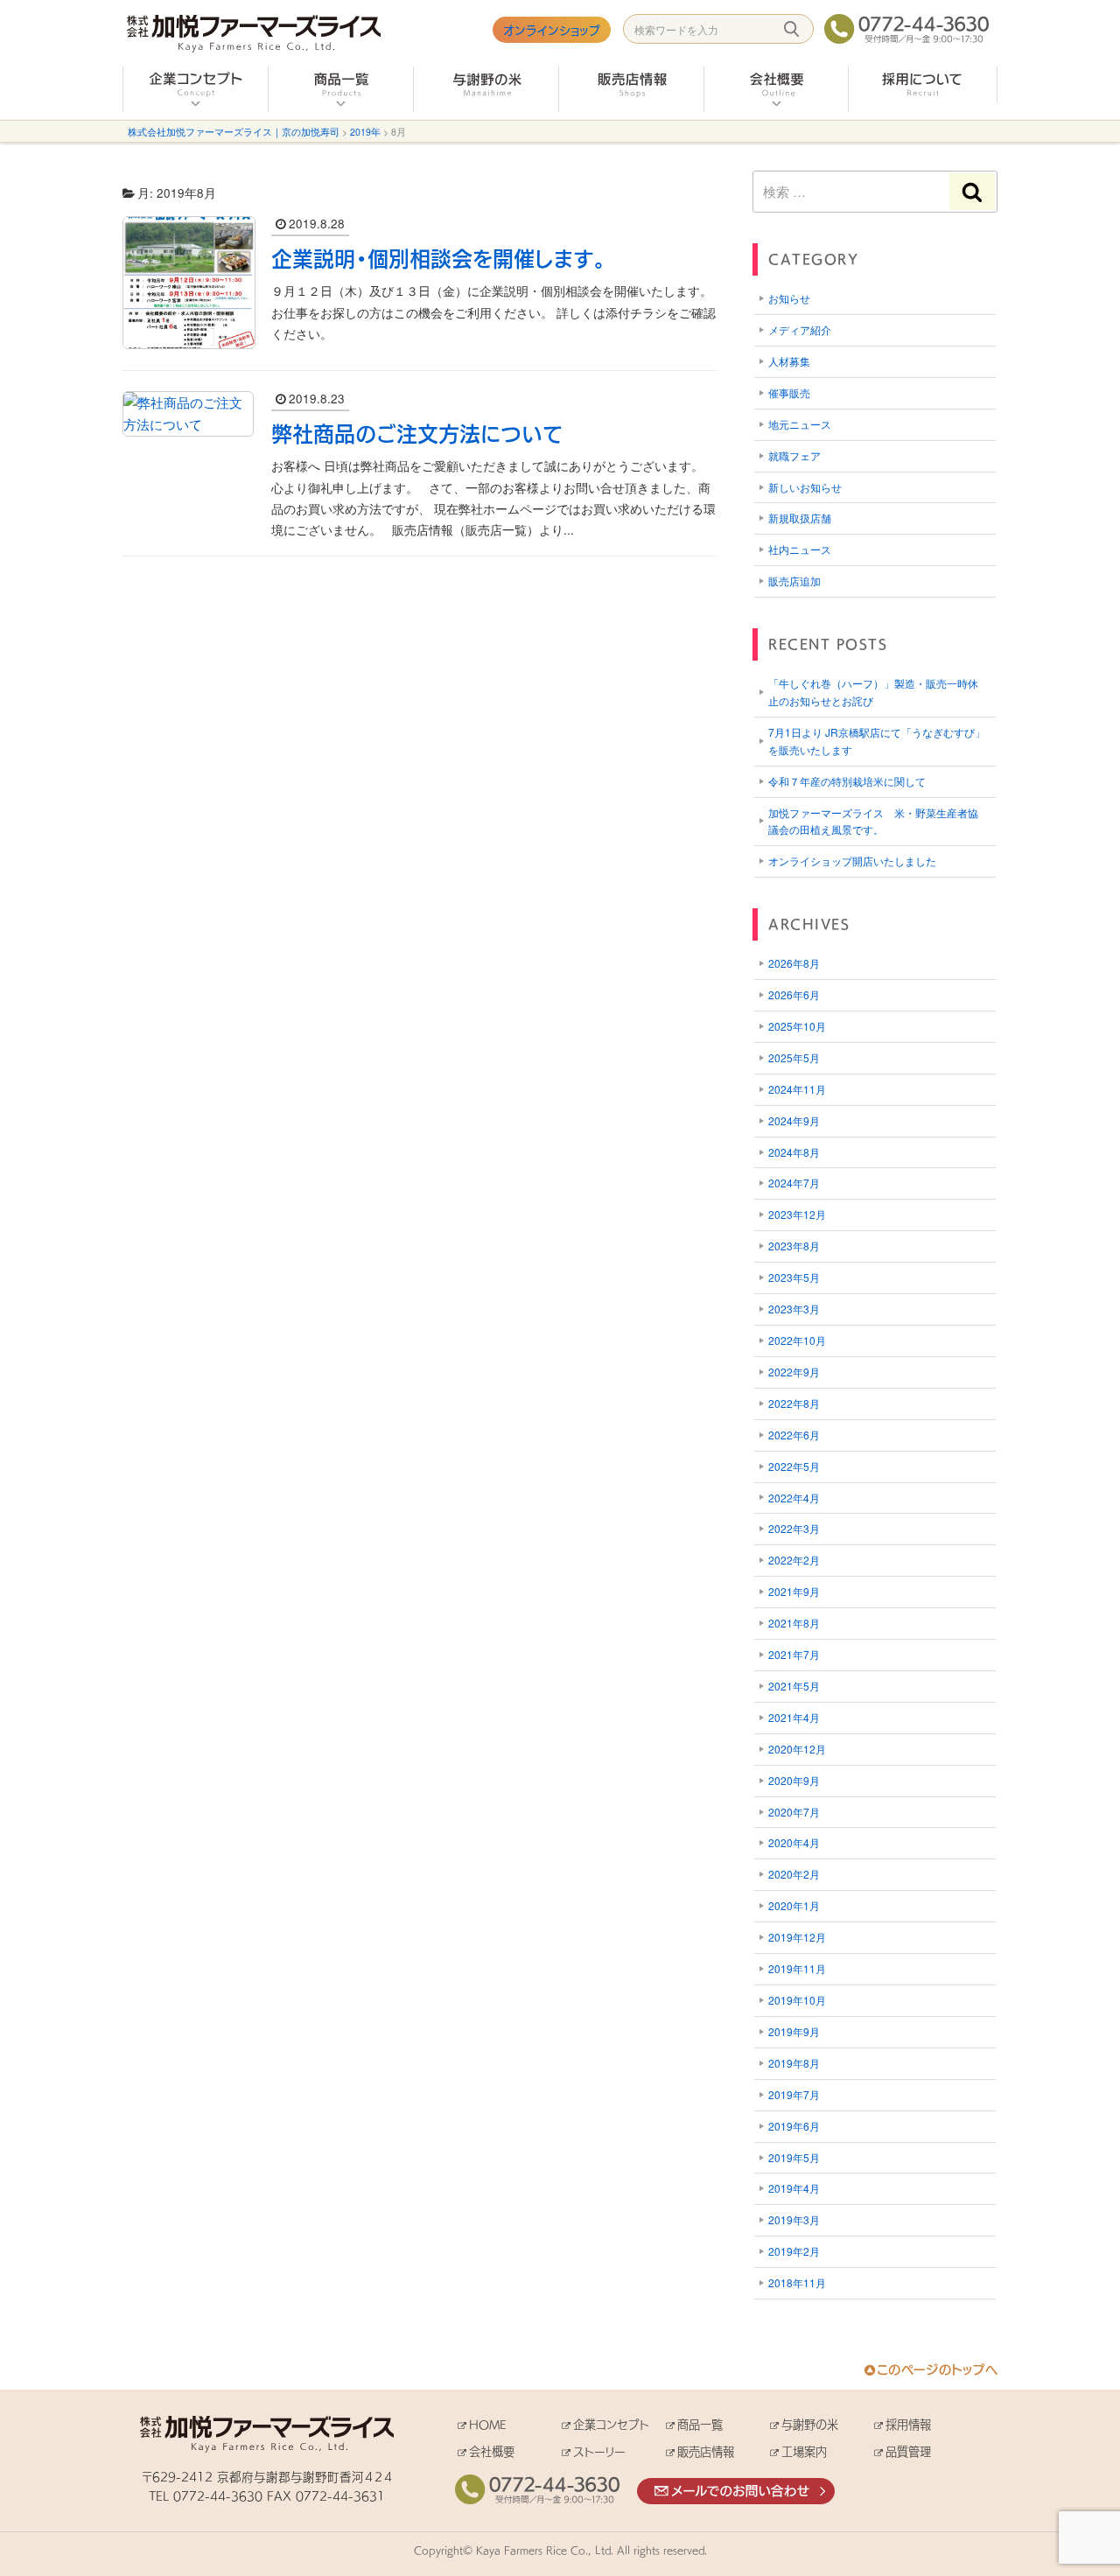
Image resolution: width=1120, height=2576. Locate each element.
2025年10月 (797, 1026)
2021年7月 (794, 1654)
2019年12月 (797, 1937)
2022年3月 (794, 1528)
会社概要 (492, 2451)
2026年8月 (794, 963)
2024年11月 (797, 1089)
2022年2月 (794, 1560)
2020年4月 (794, 1842)
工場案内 (804, 2451)
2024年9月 (794, 1120)
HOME (488, 2424)
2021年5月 (794, 1686)
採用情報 (908, 2424)
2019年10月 (797, 2000)
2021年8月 (794, 1623)
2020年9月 (794, 1780)
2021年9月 (794, 1591)
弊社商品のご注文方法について (417, 433)
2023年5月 (794, 1277)
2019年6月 (794, 2126)
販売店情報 (706, 2451)
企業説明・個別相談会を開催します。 (438, 258)
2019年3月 (794, 2219)
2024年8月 (794, 1152)
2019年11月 (797, 1968)
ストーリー (599, 2451)
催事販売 (789, 392)
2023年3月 (794, 1309)
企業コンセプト (611, 2424)
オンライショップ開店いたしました (852, 861)
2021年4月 (794, 1717)
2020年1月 (794, 1905)
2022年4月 (794, 1498)
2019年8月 (794, 2063)
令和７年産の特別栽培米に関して (847, 781)
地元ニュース (800, 424)
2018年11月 (797, 2282)
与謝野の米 (810, 2424)
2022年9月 (794, 1372)
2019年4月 (794, 2188)
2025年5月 (794, 1057)
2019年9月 (794, 2031)
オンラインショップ (552, 30)
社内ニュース (800, 549)
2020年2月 (794, 1874)
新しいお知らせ (805, 487)
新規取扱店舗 (800, 518)
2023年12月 (797, 1214)
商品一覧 (700, 2424)
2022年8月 (794, 1403)
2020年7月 (794, 1812)
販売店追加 (794, 581)
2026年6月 (794, 994)
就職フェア (794, 455)
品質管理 (908, 2451)
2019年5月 (794, 2157)
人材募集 (789, 361)
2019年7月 (794, 2094)
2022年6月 (794, 1435)
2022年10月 (797, 1340)
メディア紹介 (800, 329)
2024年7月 (794, 1183)
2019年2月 (794, 2251)
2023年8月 (794, 1246)
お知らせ (789, 298)
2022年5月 (794, 1466)
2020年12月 (797, 1749)
